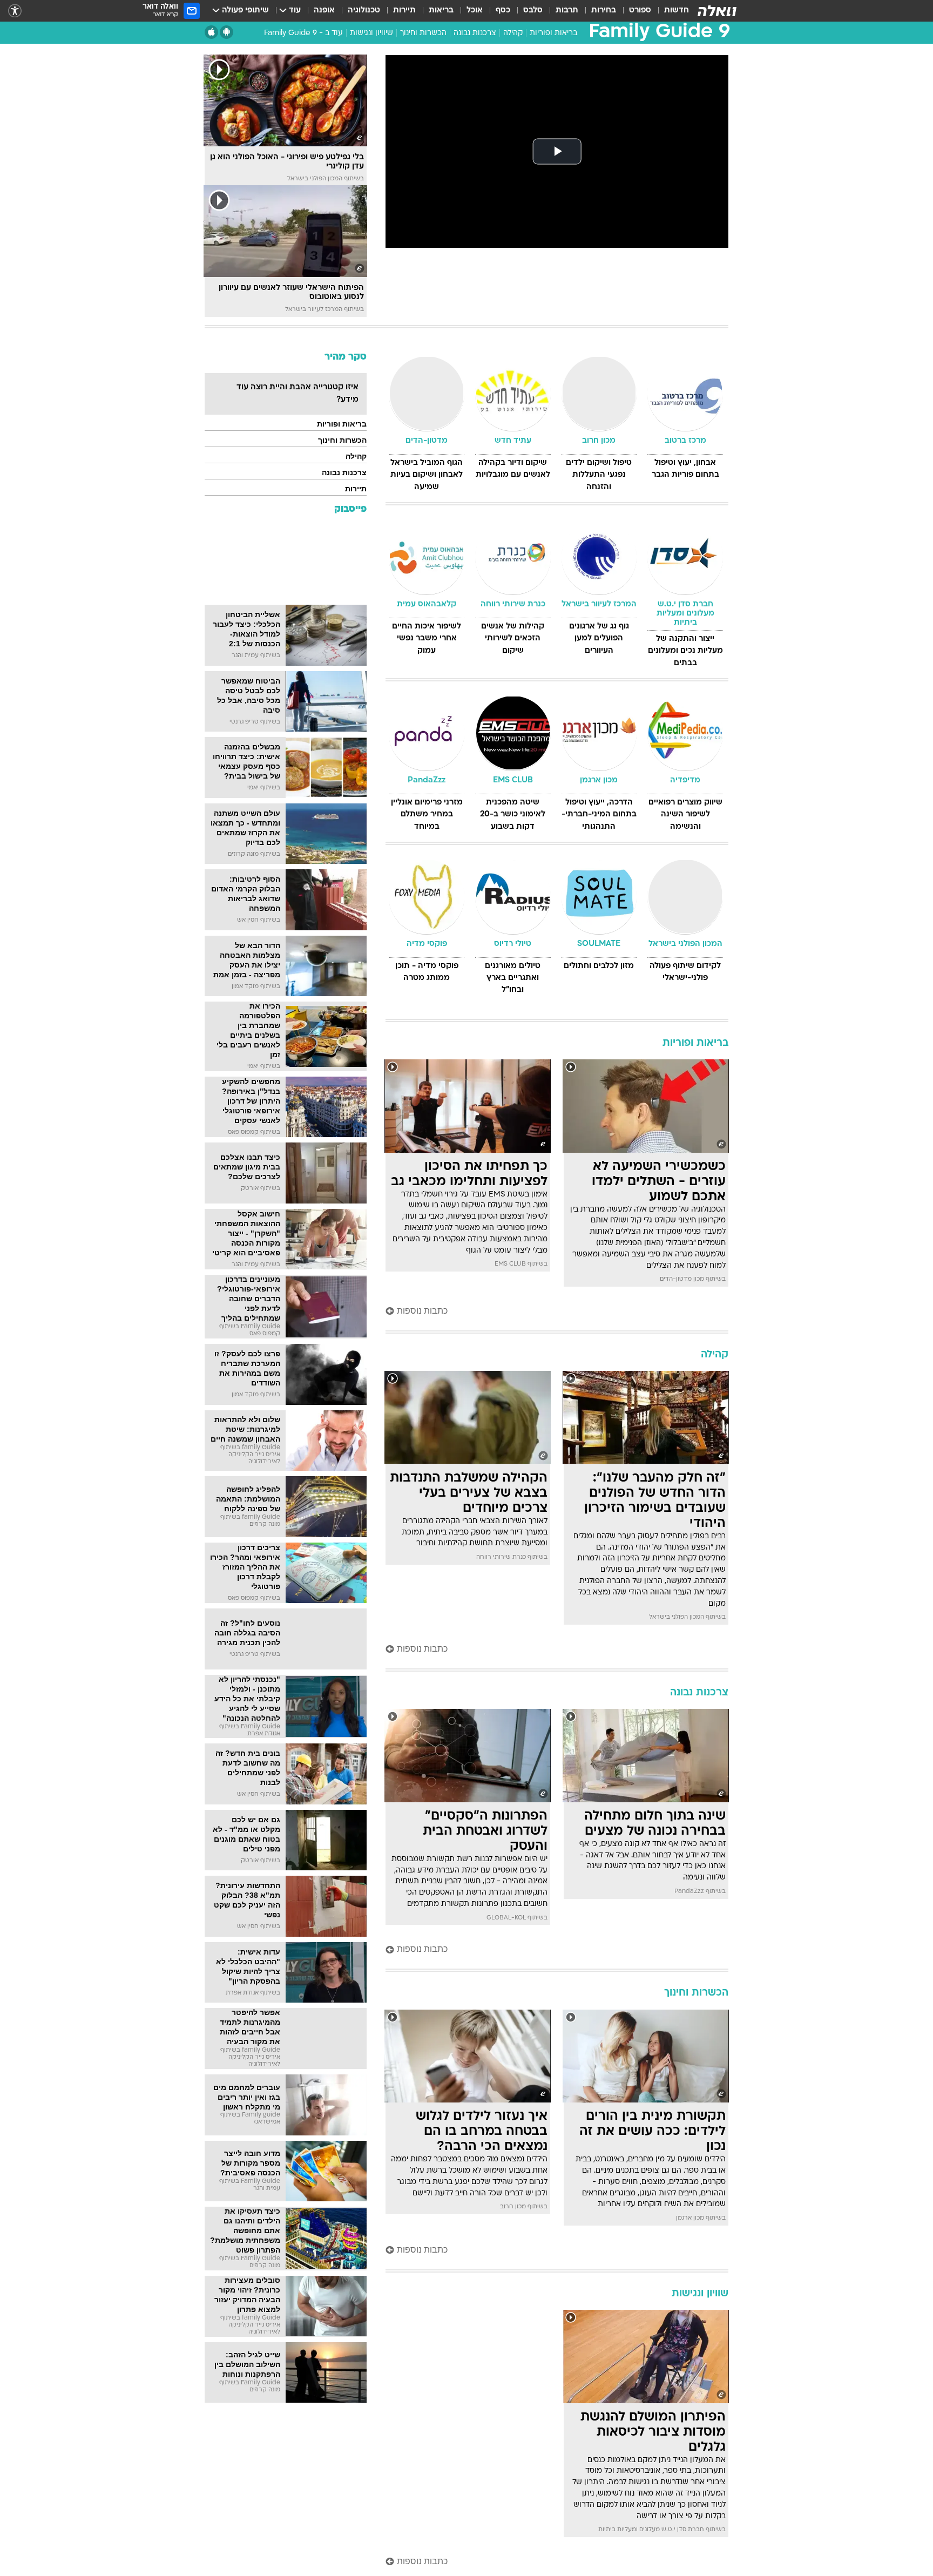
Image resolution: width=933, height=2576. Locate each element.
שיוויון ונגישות (371, 33)
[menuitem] (670, 11)
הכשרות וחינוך (423, 33)
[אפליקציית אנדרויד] (227, 32)
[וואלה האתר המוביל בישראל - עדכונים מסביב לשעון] (717, 11)
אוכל (475, 11)
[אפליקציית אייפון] (211, 32)
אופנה (324, 11)
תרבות (567, 11)
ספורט (640, 11)
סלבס (533, 11)
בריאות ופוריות (553, 33)
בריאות (441, 11)
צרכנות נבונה (475, 33)
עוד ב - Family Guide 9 (303, 33)
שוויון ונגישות (700, 2294)
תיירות (404, 11)
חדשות (677, 11)
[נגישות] (15, 11)
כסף (503, 11)
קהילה (513, 33)
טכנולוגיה (364, 11)
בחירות (604, 11)
